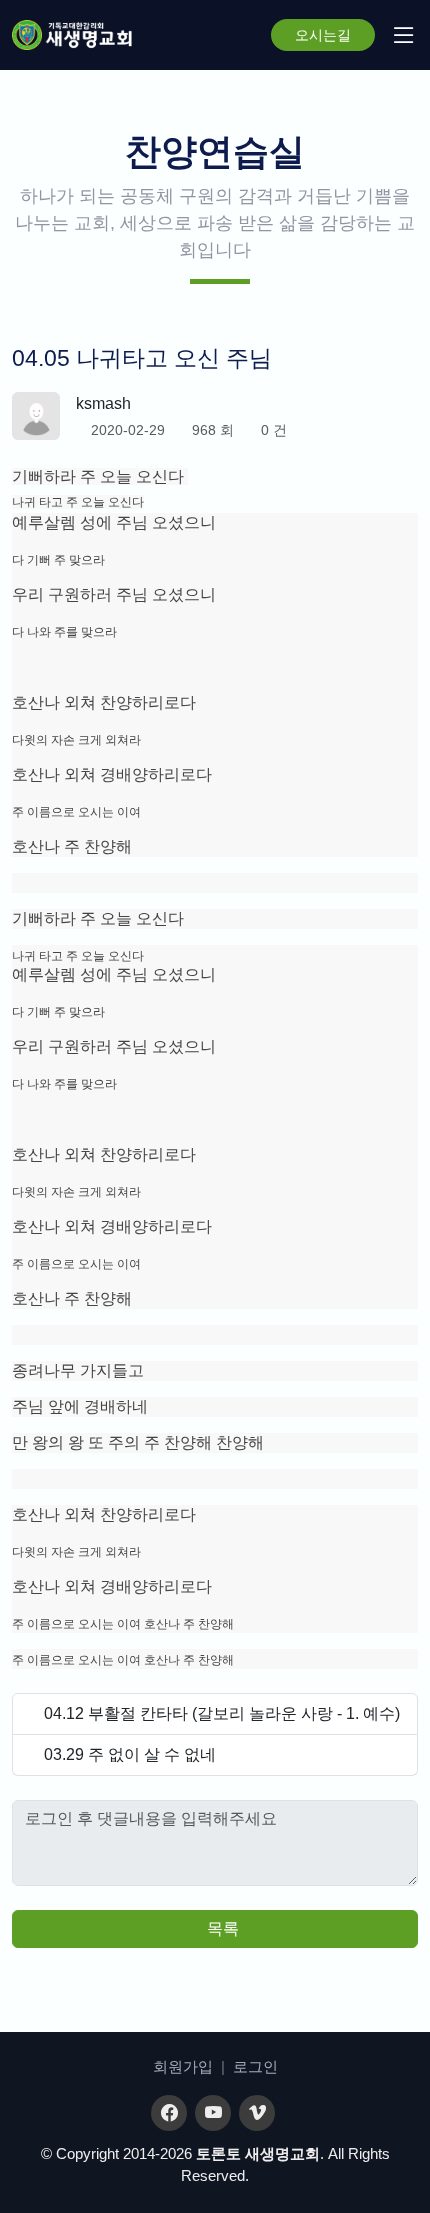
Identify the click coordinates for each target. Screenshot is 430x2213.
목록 (221, 1928)
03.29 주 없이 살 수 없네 (130, 1754)
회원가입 (183, 2066)
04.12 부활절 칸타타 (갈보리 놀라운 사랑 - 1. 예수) (222, 1713)
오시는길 (323, 35)
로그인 (255, 2066)
